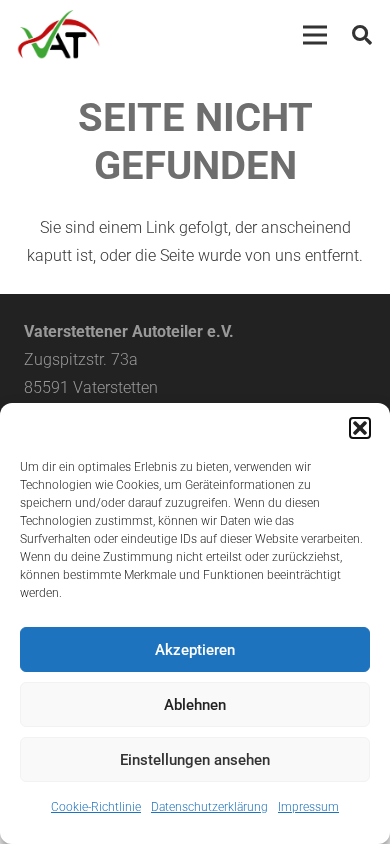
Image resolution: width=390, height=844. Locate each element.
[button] (360, 428)
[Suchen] (362, 35)
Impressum (308, 807)
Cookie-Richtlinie (96, 807)
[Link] (58, 35)
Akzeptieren (195, 650)
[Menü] (315, 35)
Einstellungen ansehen (195, 760)
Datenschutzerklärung (209, 807)
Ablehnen (195, 705)
